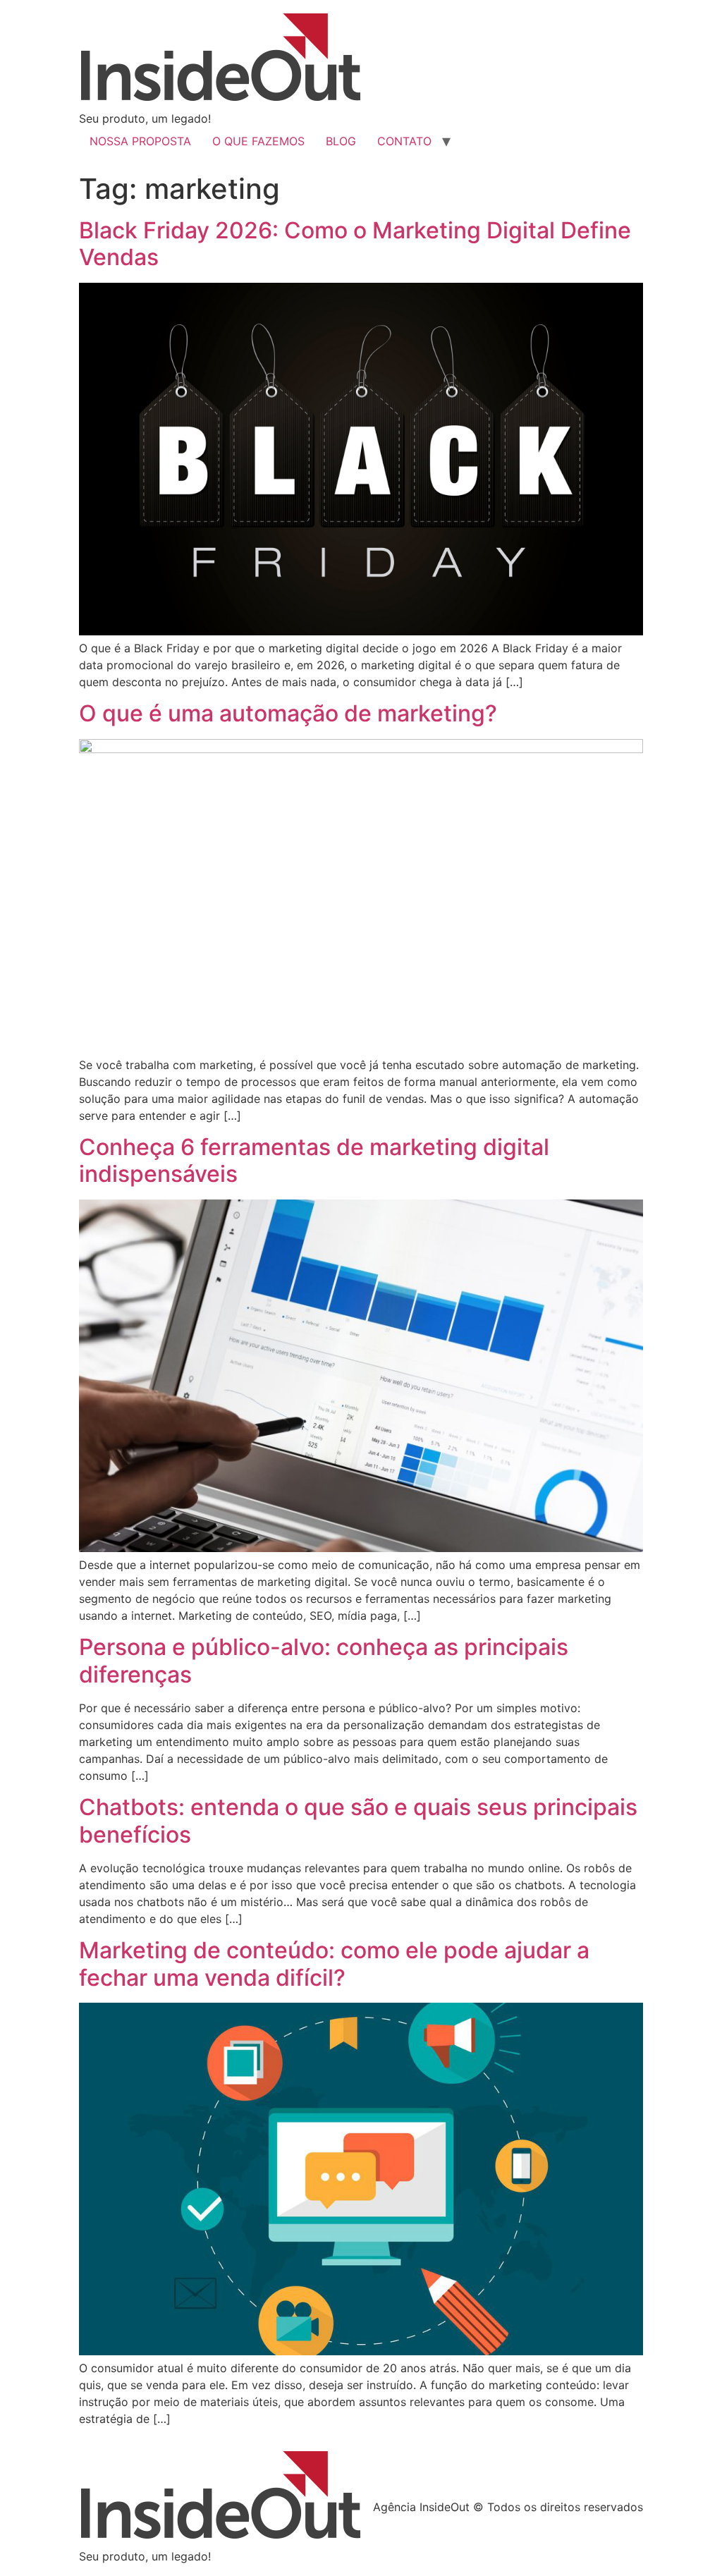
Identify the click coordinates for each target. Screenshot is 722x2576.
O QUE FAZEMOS (258, 141)
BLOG (341, 141)
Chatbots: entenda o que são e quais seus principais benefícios (358, 1820)
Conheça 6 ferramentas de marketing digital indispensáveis (314, 1160)
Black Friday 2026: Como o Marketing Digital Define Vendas (355, 244)
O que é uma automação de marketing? (288, 713)
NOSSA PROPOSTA (140, 141)
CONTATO (404, 141)
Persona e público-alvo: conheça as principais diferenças (324, 1660)
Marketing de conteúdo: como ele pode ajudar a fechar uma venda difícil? (334, 1964)
